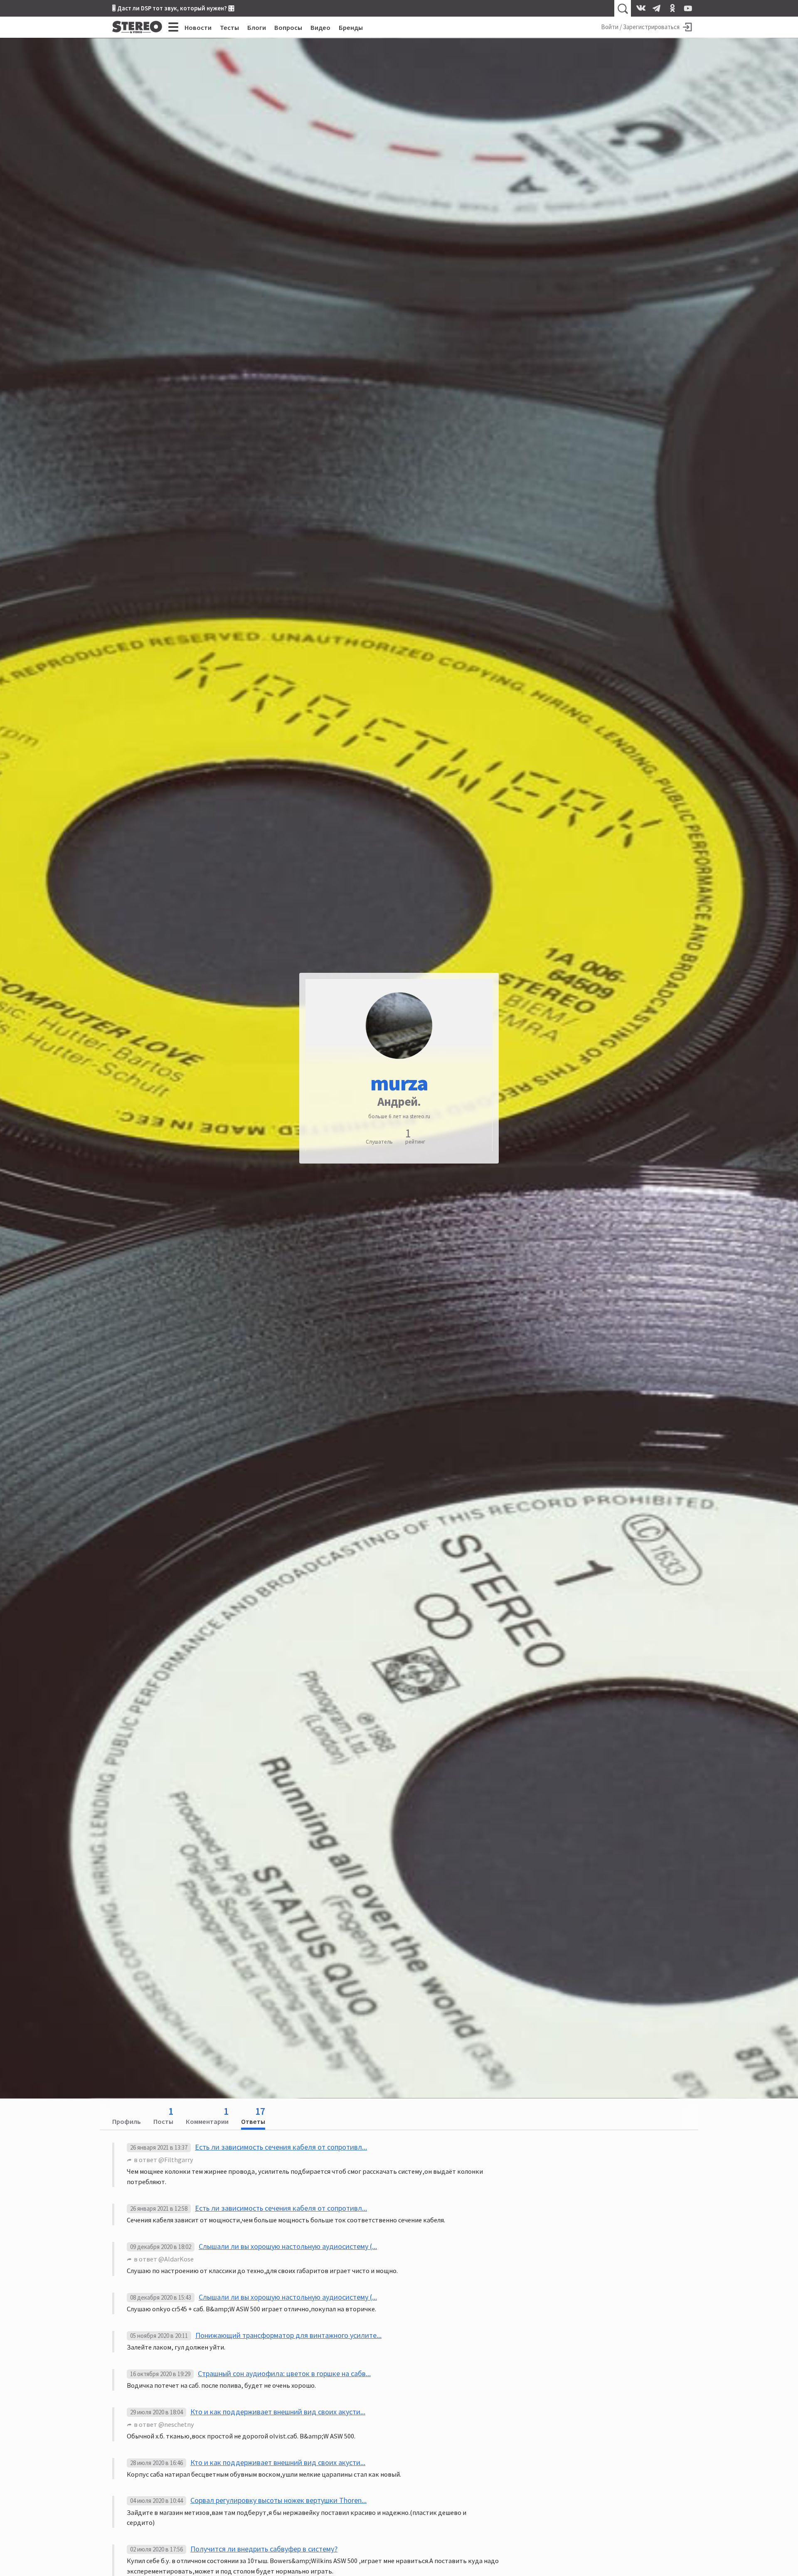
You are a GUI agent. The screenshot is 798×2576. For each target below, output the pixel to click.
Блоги (257, 27)
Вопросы (288, 27)
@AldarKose (176, 2259)
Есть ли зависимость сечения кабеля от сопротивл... (281, 2147)
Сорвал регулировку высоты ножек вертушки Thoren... (278, 2500)
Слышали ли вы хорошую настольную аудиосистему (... (288, 2246)
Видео (320, 27)
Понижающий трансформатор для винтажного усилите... (288, 2335)
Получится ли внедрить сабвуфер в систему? (264, 2549)
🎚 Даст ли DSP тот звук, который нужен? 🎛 (173, 8)
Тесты (229, 27)
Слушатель (379, 1142)
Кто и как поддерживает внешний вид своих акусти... (278, 2412)
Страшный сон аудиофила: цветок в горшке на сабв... (284, 2373)
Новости (198, 27)
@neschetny (176, 2424)
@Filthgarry (176, 2160)
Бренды (351, 27)
